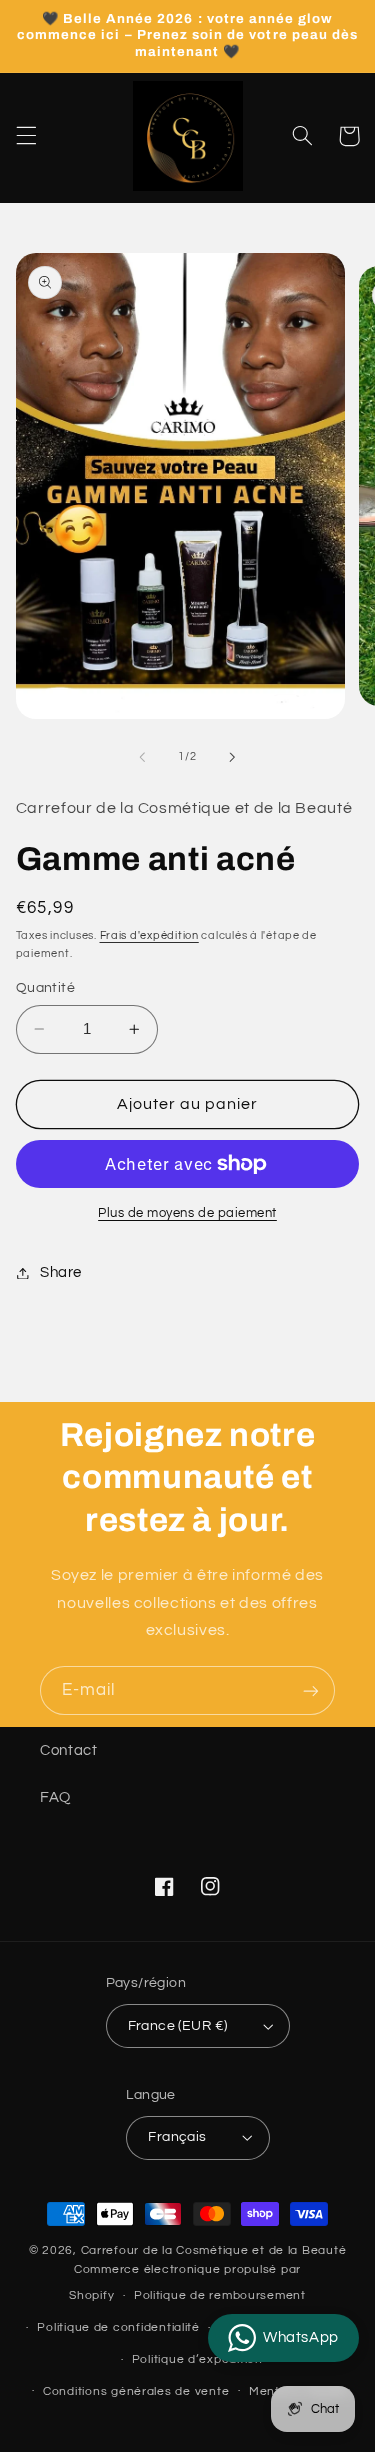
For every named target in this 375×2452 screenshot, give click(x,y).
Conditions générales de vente (136, 2391)
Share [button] (61, 1272)
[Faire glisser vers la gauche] (142, 757)
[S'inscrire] (311, 1690)
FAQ (55, 1797)
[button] (26, 136)
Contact (68, 1750)
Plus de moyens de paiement (187, 1213)
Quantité (45, 988)
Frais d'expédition (149, 935)
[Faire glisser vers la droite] (233, 757)
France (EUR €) (178, 2026)
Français (177, 2137)
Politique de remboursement (220, 2295)
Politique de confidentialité (118, 2327)
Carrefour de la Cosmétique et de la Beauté (214, 2250)
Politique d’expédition (197, 2359)
